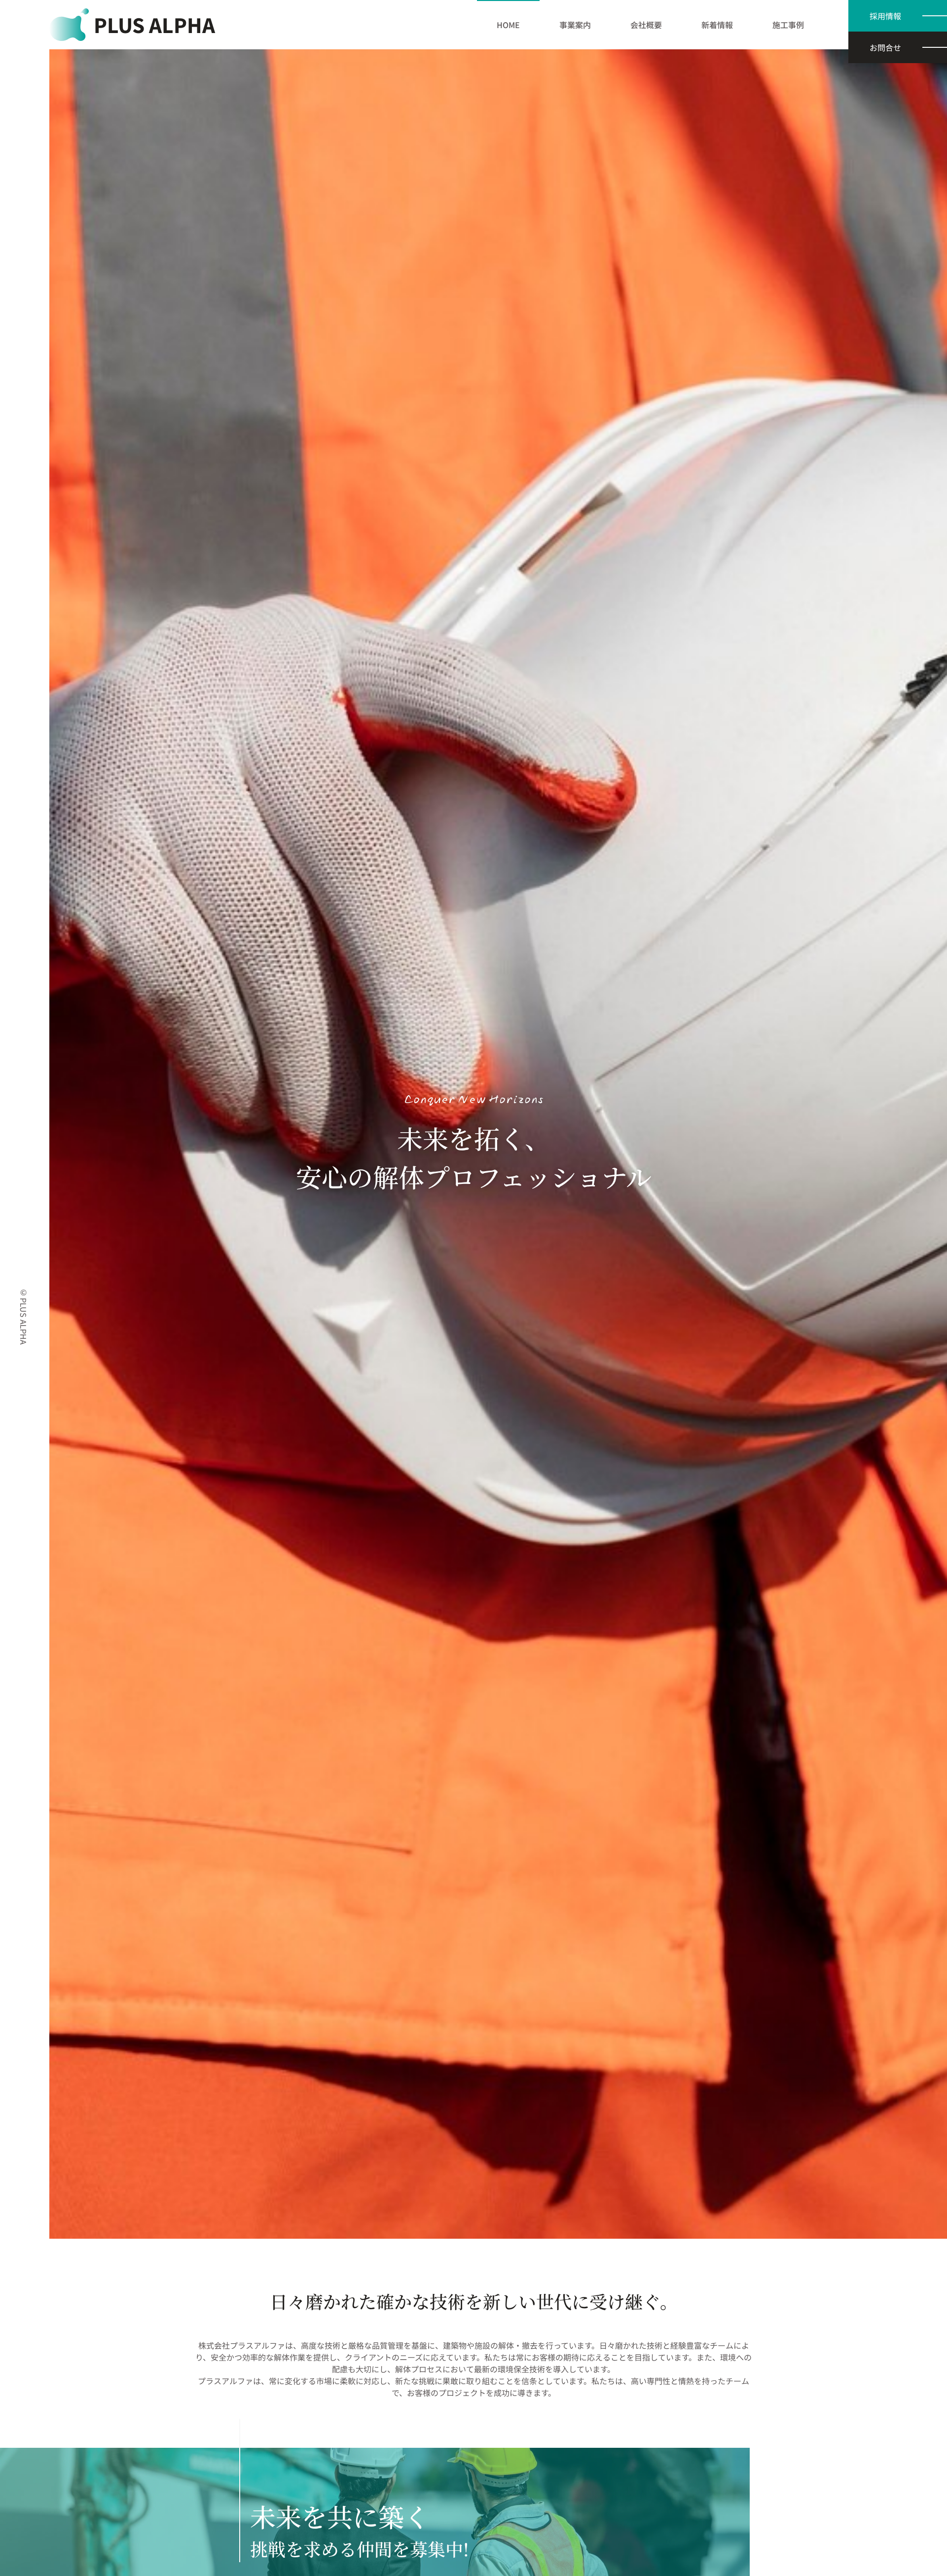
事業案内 (575, 25)
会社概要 (646, 25)
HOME (508, 25)
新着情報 (717, 25)
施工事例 (788, 25)
